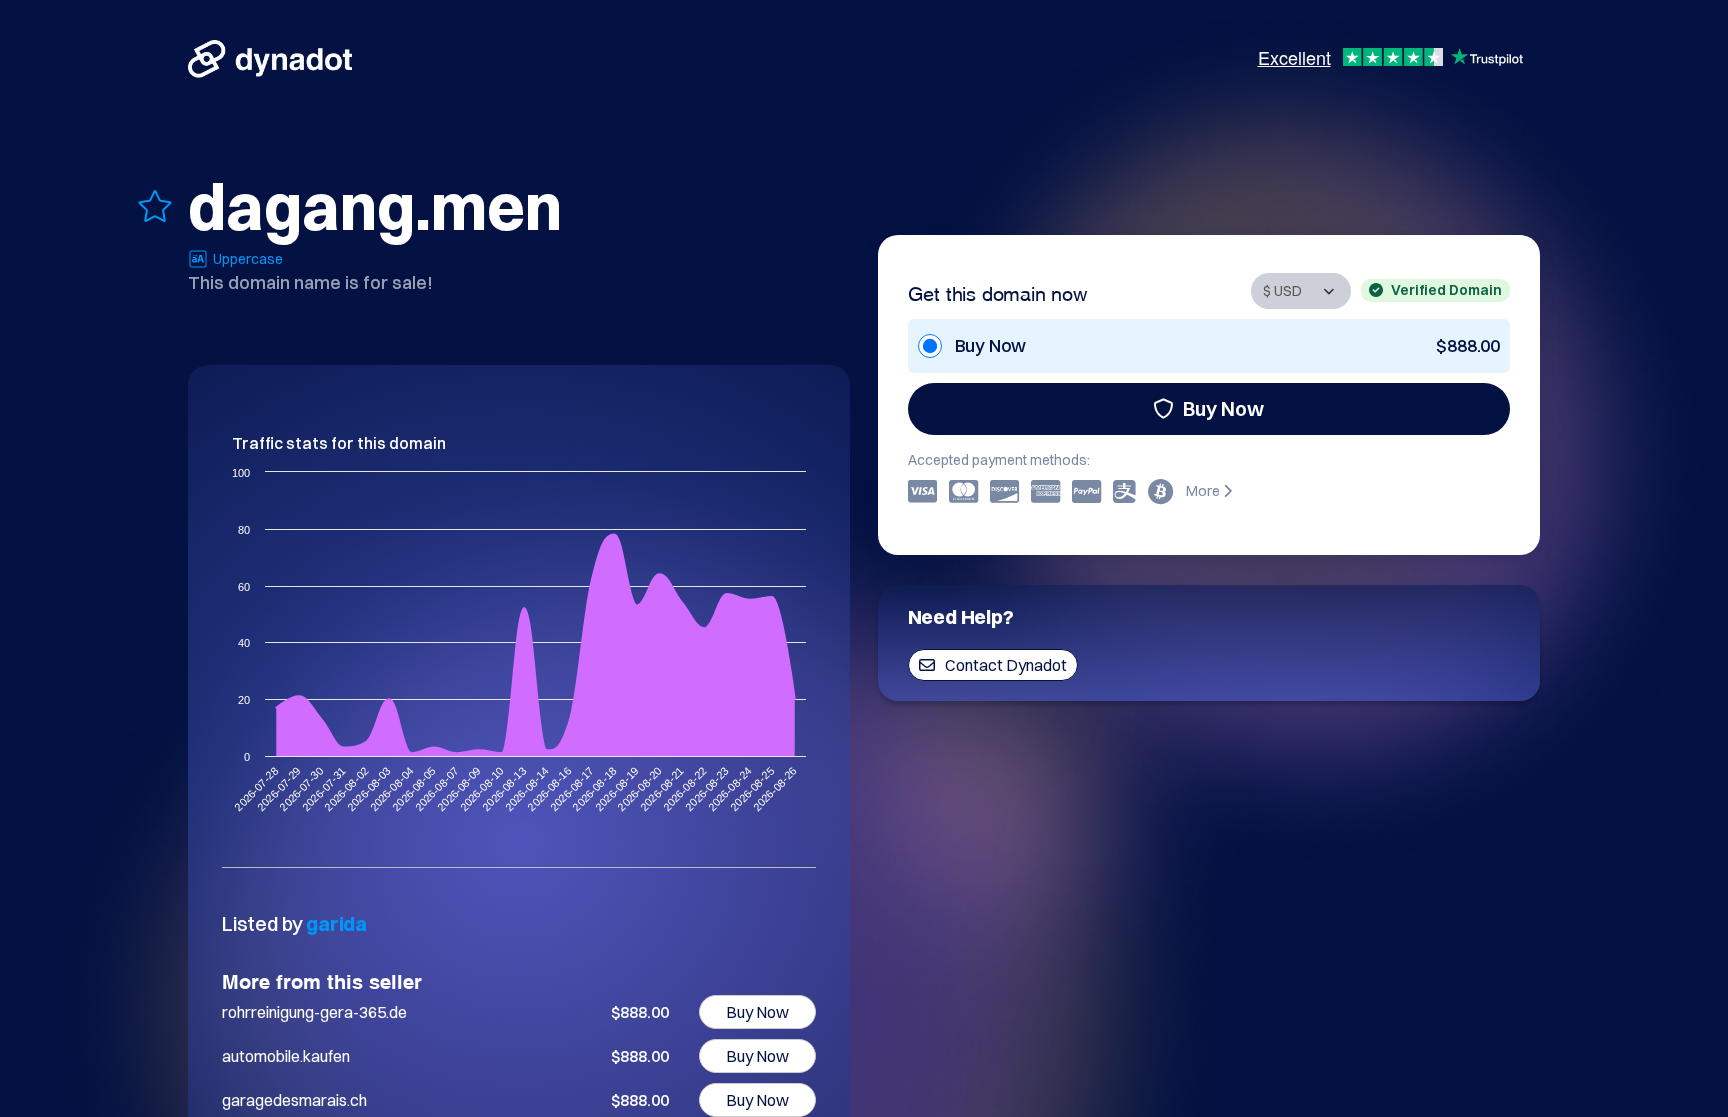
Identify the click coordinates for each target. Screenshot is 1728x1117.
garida (336, 923)
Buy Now (1223, 408)
